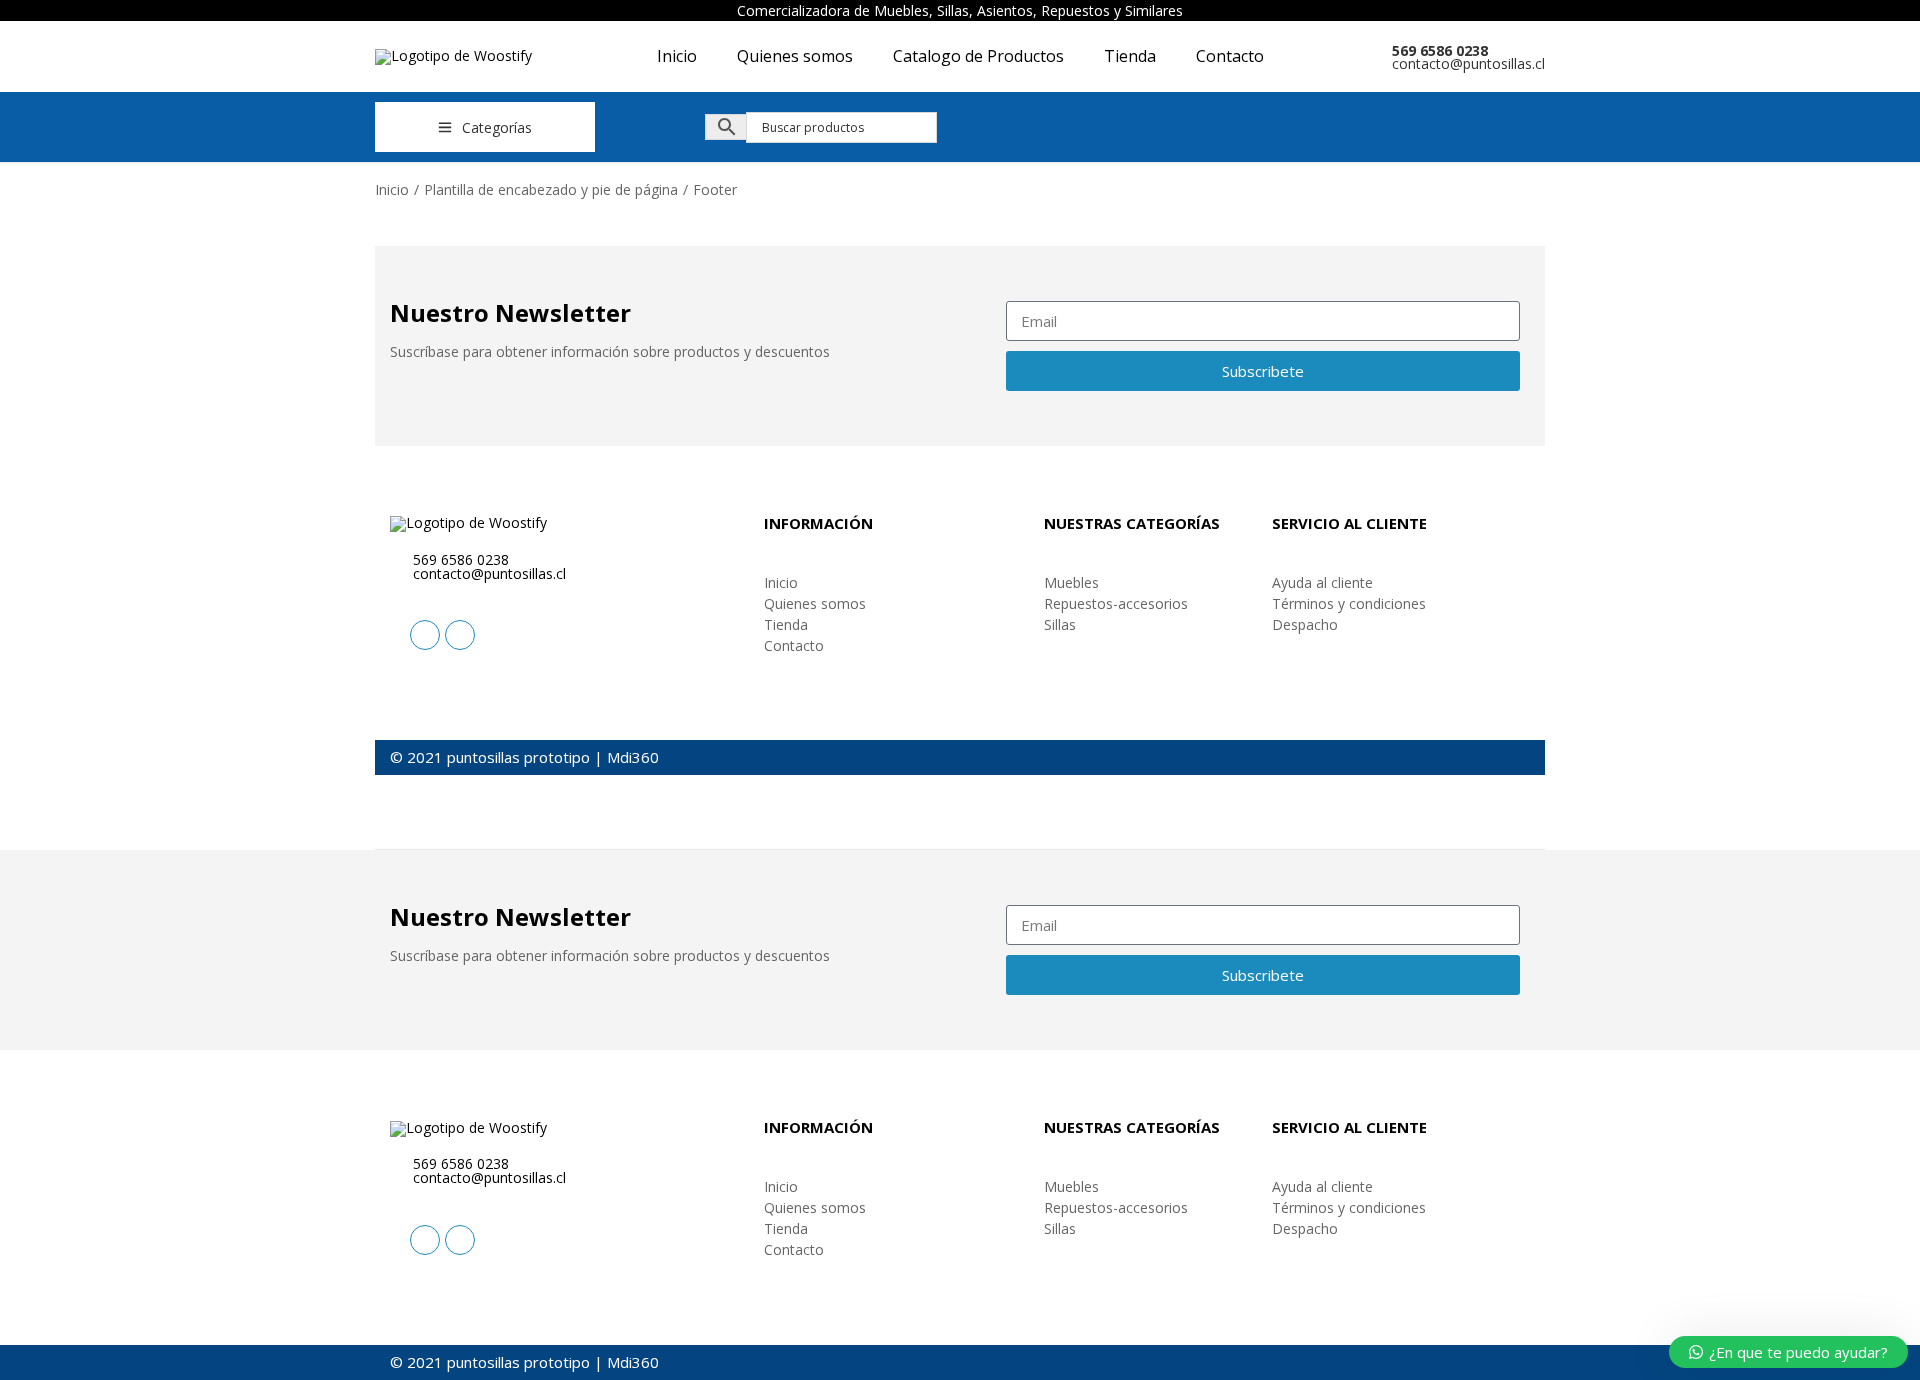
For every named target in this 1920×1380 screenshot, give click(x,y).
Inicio (392, 189)
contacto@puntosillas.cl (1468, 63)
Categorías (497, 127)
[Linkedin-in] (425, 635)
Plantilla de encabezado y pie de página (551, 189)
